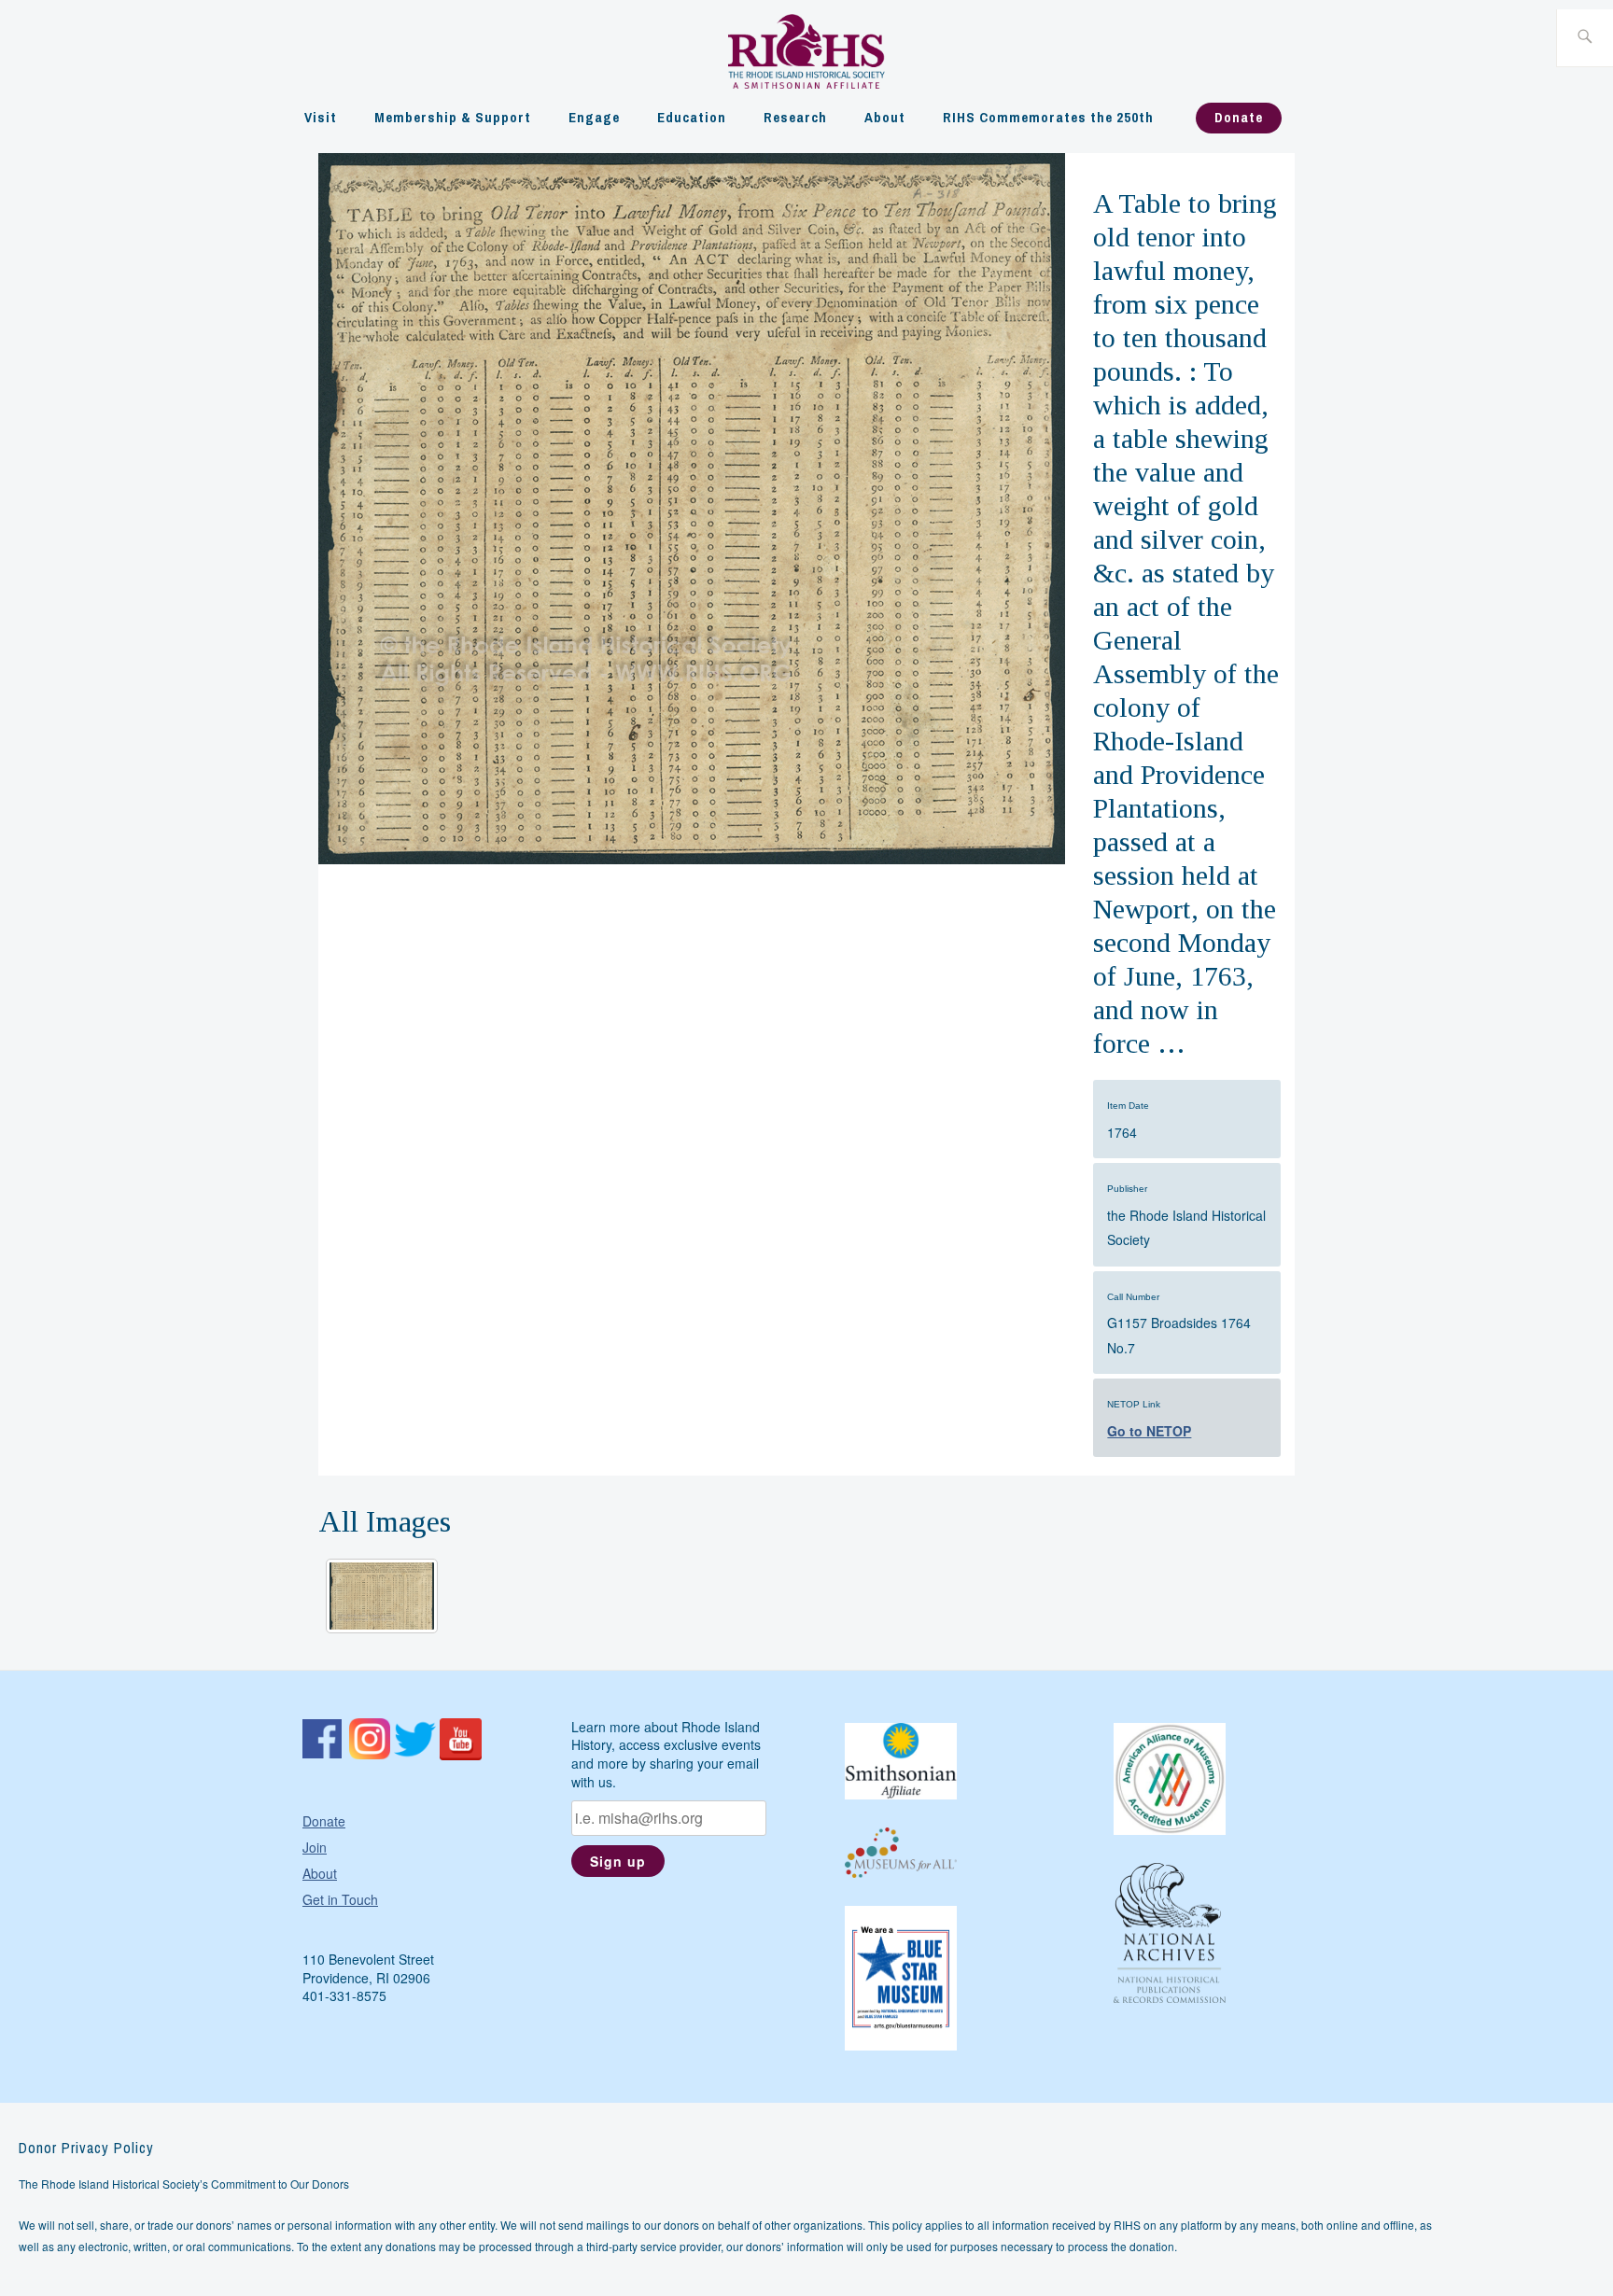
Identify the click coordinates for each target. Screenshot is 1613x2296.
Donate (1239, 117)
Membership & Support (453, 117)
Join (315, 1847)
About (885, 117)
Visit (321, 117)
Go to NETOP (1149, 1431)
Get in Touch (340, 1899)
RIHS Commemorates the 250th (1048, 117)
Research (795, 117)
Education (692, 117)
